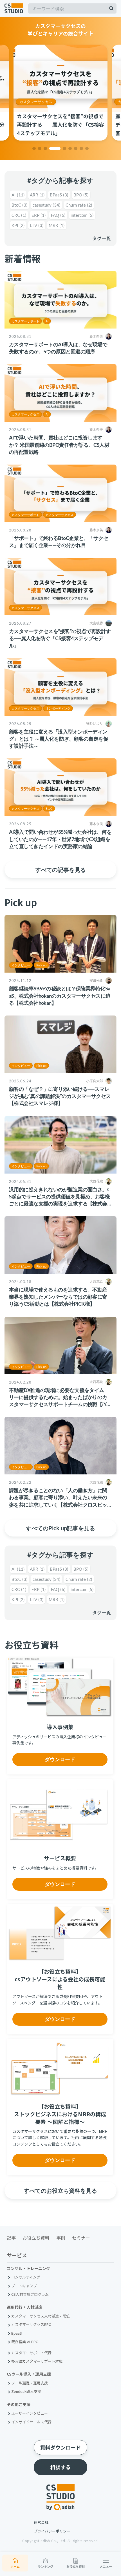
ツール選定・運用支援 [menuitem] (30, 2383)
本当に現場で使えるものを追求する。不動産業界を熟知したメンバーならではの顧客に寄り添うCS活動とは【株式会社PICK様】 (58, 1297)
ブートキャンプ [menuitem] (24, 2286)
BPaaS (59, 195)
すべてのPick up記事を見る (60, 1528)
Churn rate (79, 205)
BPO (81, 195)
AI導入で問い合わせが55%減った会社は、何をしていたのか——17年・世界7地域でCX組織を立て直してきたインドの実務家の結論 (60, 839)
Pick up (41, 965)
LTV (37, 225)
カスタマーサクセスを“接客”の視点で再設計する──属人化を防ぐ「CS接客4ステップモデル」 (60, 638)
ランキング (45, 2566)
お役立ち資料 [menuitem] (36, 2238)
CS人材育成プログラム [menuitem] (30, 2294)
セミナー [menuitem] (81, 2238)
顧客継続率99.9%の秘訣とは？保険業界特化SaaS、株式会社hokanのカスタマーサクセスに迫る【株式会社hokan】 (60, 995)
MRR (57, 225)
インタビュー (21, 965)
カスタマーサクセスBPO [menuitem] (31, 2324)
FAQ (58, 215)
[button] (34, 148)
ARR (37, 195)
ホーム (15, 2566)
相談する (60, 2467)
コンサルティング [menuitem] (26, 2277)
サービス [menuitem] (17, 2256)
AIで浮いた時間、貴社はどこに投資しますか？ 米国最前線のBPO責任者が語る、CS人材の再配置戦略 (59, 445)
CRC (19, 215)
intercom (82, 215)
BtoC (20, 205)
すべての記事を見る (60, 870)
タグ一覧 (102, 238)
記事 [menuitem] (11, 2238)
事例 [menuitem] (61, 2238)
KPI (18, 225)
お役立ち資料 (76, 2566)
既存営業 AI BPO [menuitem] (25, 2342)
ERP (39, 215)
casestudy (47, 205)
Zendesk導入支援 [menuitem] (26, 2391)
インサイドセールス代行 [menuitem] (31, 2422)
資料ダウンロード (60, 2447)
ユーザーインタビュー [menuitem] (30, 2413)
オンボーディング (58, 708)
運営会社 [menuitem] (41, 2522)
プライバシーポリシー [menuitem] (52, 2531)
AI (18, 195)
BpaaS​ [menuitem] (17, 2333)
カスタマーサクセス (36, 102)
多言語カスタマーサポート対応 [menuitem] (37, 2361)
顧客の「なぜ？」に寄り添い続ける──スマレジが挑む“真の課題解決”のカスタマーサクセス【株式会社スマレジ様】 (60, 1096)
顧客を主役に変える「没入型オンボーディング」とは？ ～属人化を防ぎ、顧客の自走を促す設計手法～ (59, 739)
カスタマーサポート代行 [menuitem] (31, 2353)
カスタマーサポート (25, 321)
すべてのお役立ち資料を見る (60, 2190)
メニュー (106, 2566)
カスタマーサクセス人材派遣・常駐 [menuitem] (41, 2316)
